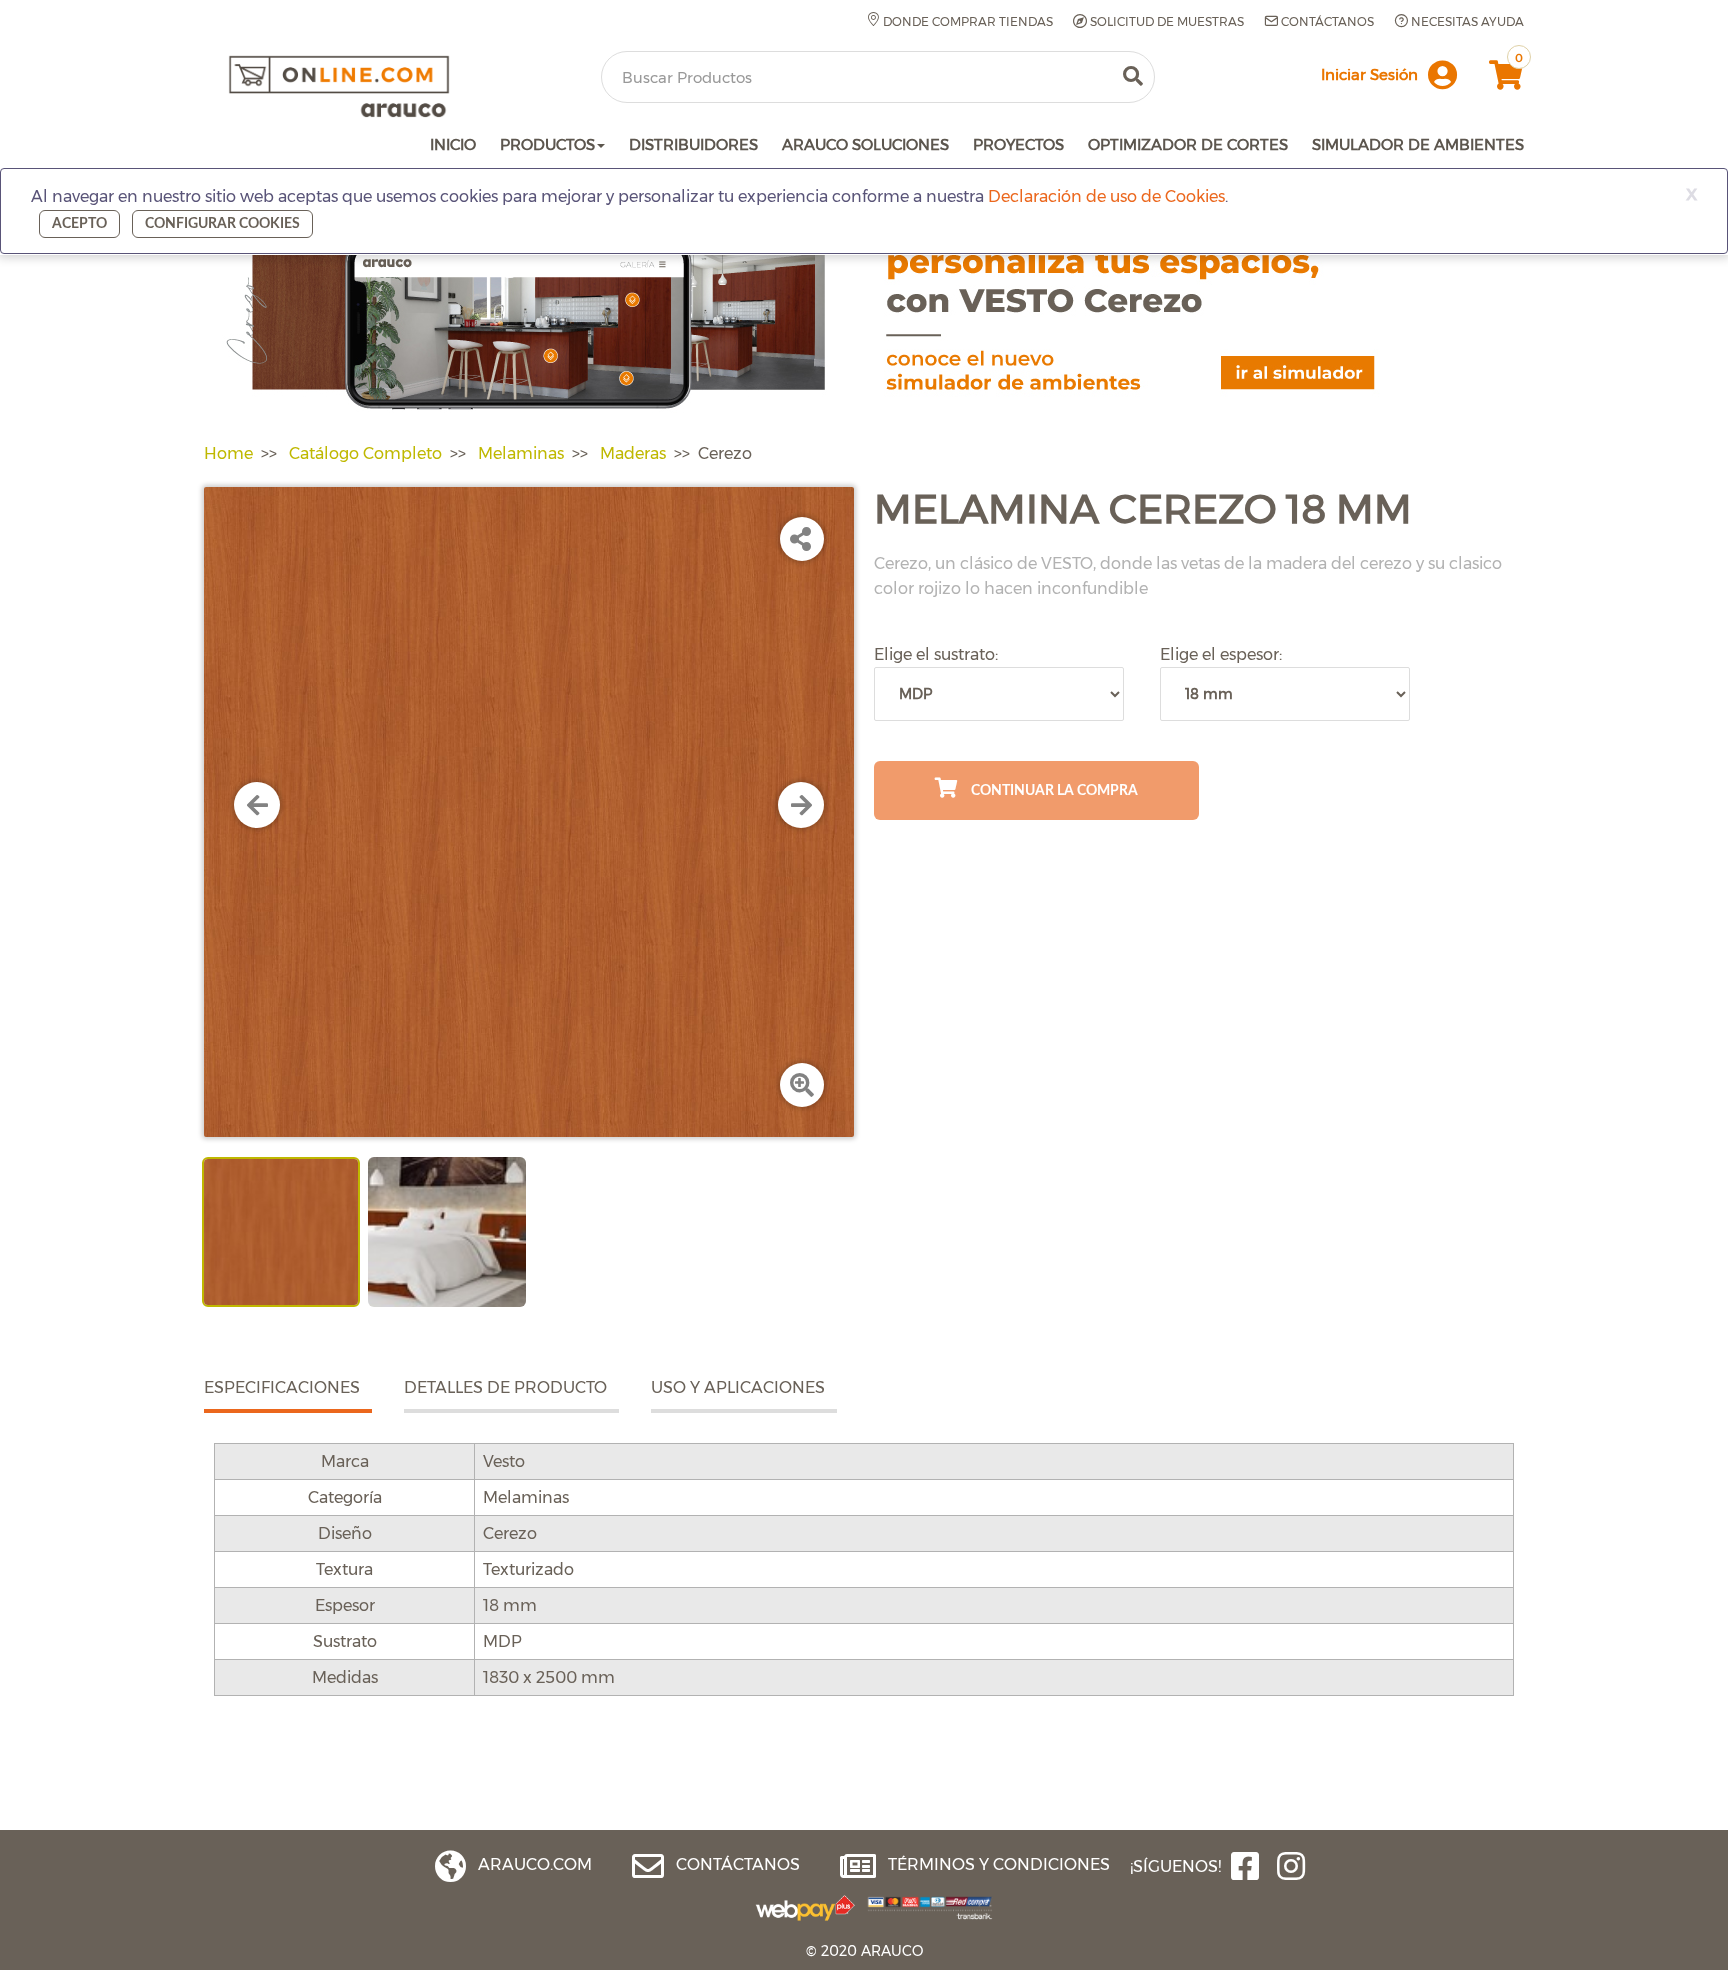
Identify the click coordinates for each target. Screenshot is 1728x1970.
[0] (1503, 80)
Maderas (633, 453)
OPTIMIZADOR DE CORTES (1188, 144)
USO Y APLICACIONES (738, 1387)
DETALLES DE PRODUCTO (505, 1387)
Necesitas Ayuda (1466, 21)
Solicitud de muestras (1165, 21)
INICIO (453, 144)
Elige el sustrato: (936, 654)
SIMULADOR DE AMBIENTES (1418, 144)
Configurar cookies (222, 224)
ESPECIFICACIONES (282, 1387)
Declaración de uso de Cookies (1106, 196)
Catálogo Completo (365, 453)
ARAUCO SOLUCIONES (865, 144)
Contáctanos (1326, 21)
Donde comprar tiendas (966, 21)
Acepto (79, 224)
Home (228, 453)
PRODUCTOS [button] (547, 144)
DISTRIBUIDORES (693, 144)
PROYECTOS (1018, 144)
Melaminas (521, 453)
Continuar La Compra (1053, 791)
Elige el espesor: (1221, 654)
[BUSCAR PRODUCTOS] (1133, 77)
